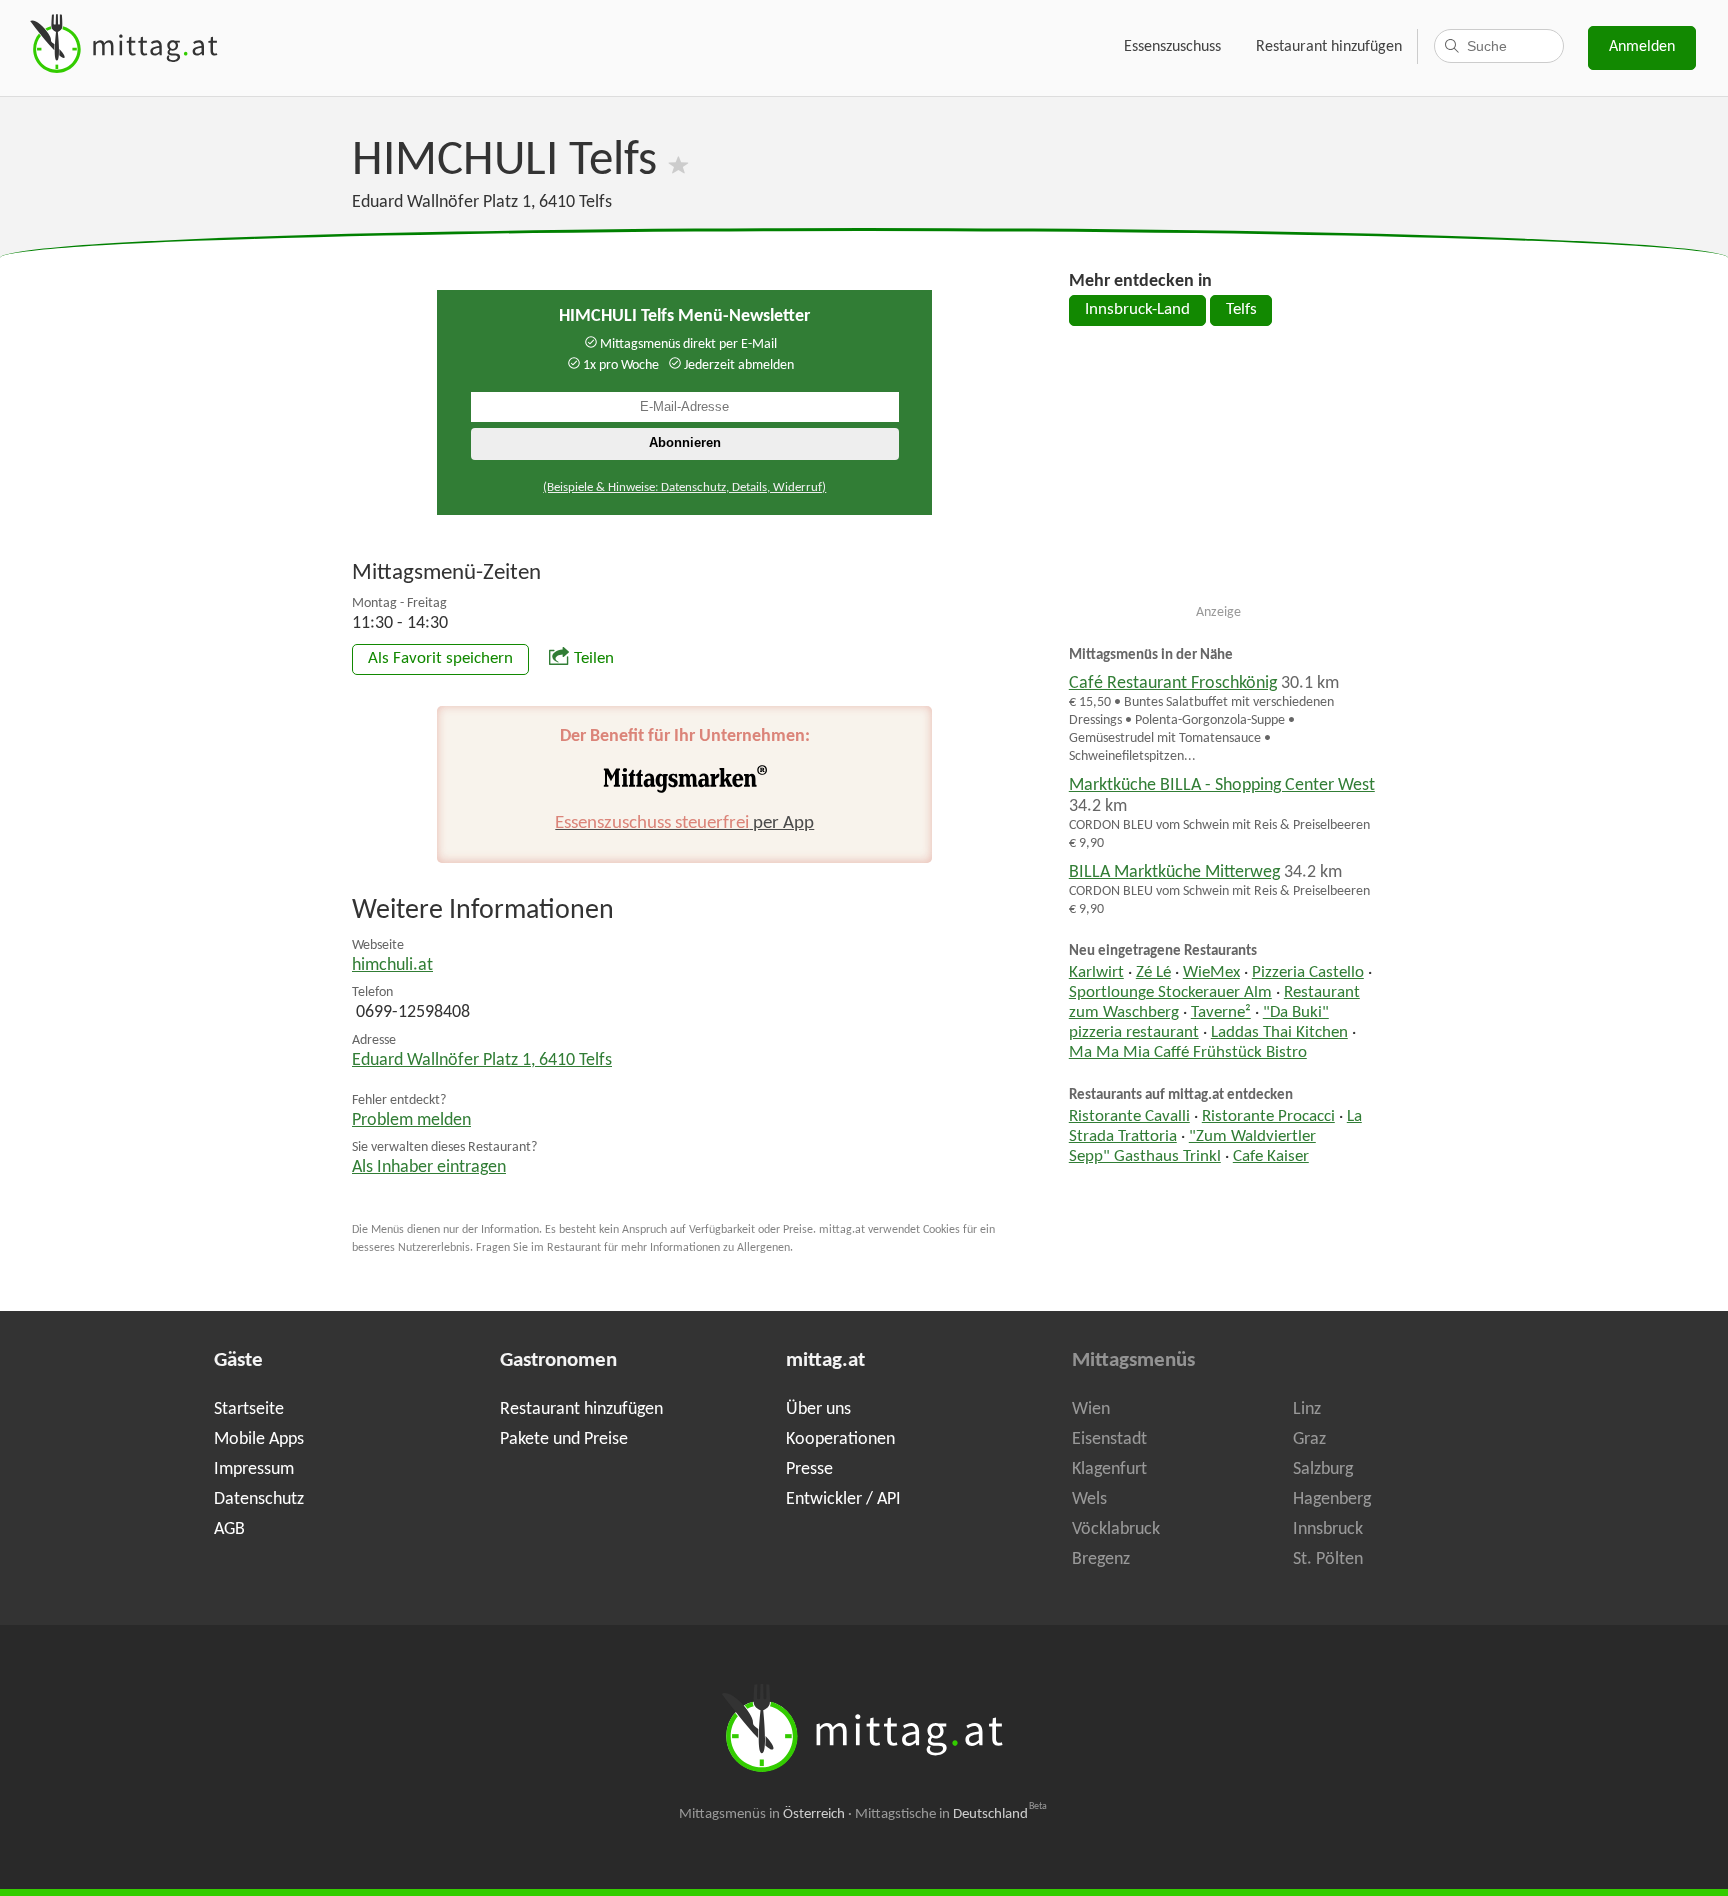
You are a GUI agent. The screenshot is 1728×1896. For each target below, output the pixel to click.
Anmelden (1642, 47)
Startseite (249, 1409)
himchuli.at (392, 965)
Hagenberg (1332, 1499)
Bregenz (1101, 1559)
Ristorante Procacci (1268, 1117)
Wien (1091, 1409)
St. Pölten (1328, 1559)
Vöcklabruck (1116, 1529)
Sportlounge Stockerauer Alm (1170, 993)
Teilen (594, 659)
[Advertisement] (1219, 473)
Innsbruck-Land (1137, 310)
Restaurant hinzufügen (1329, 47)
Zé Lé (1153, 973)
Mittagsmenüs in (762, 1814)
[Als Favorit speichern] (678, 161)
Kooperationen (840, 1439)
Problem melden (411, 1120)
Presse (809, 1469)
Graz (1309, 1439)
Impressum (254, 1469)
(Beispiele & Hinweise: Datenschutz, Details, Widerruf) (684, 487)
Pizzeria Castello (1308, 973)
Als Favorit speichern (440, 659)
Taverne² (1221, 1013)
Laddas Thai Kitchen (1279, 1033)
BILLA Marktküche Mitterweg (1174, 872)
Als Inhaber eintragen (429, 1167)
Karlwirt (1096, 973)
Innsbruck (1328, 1529)
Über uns (818, 1409)
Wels (1089, 1499)
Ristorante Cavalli (1129, 1117)
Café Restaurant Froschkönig (1173, 683)
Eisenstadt (1109, 1439)
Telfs (1241, 310)
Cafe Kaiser (1271, 1157)
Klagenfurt (1109, 1469)
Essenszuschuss (1172, 47)
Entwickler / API (843, 1499)
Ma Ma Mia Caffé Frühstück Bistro (1188, 1053)
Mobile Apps (259, 1439)
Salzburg (1323, 1469)
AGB (229, 1529)
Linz (1307, 1409)
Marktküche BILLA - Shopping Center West (1222, 785)
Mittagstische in (951, 1814)
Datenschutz (259, 1499)
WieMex (1211, 973)
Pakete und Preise (564, 1439)
